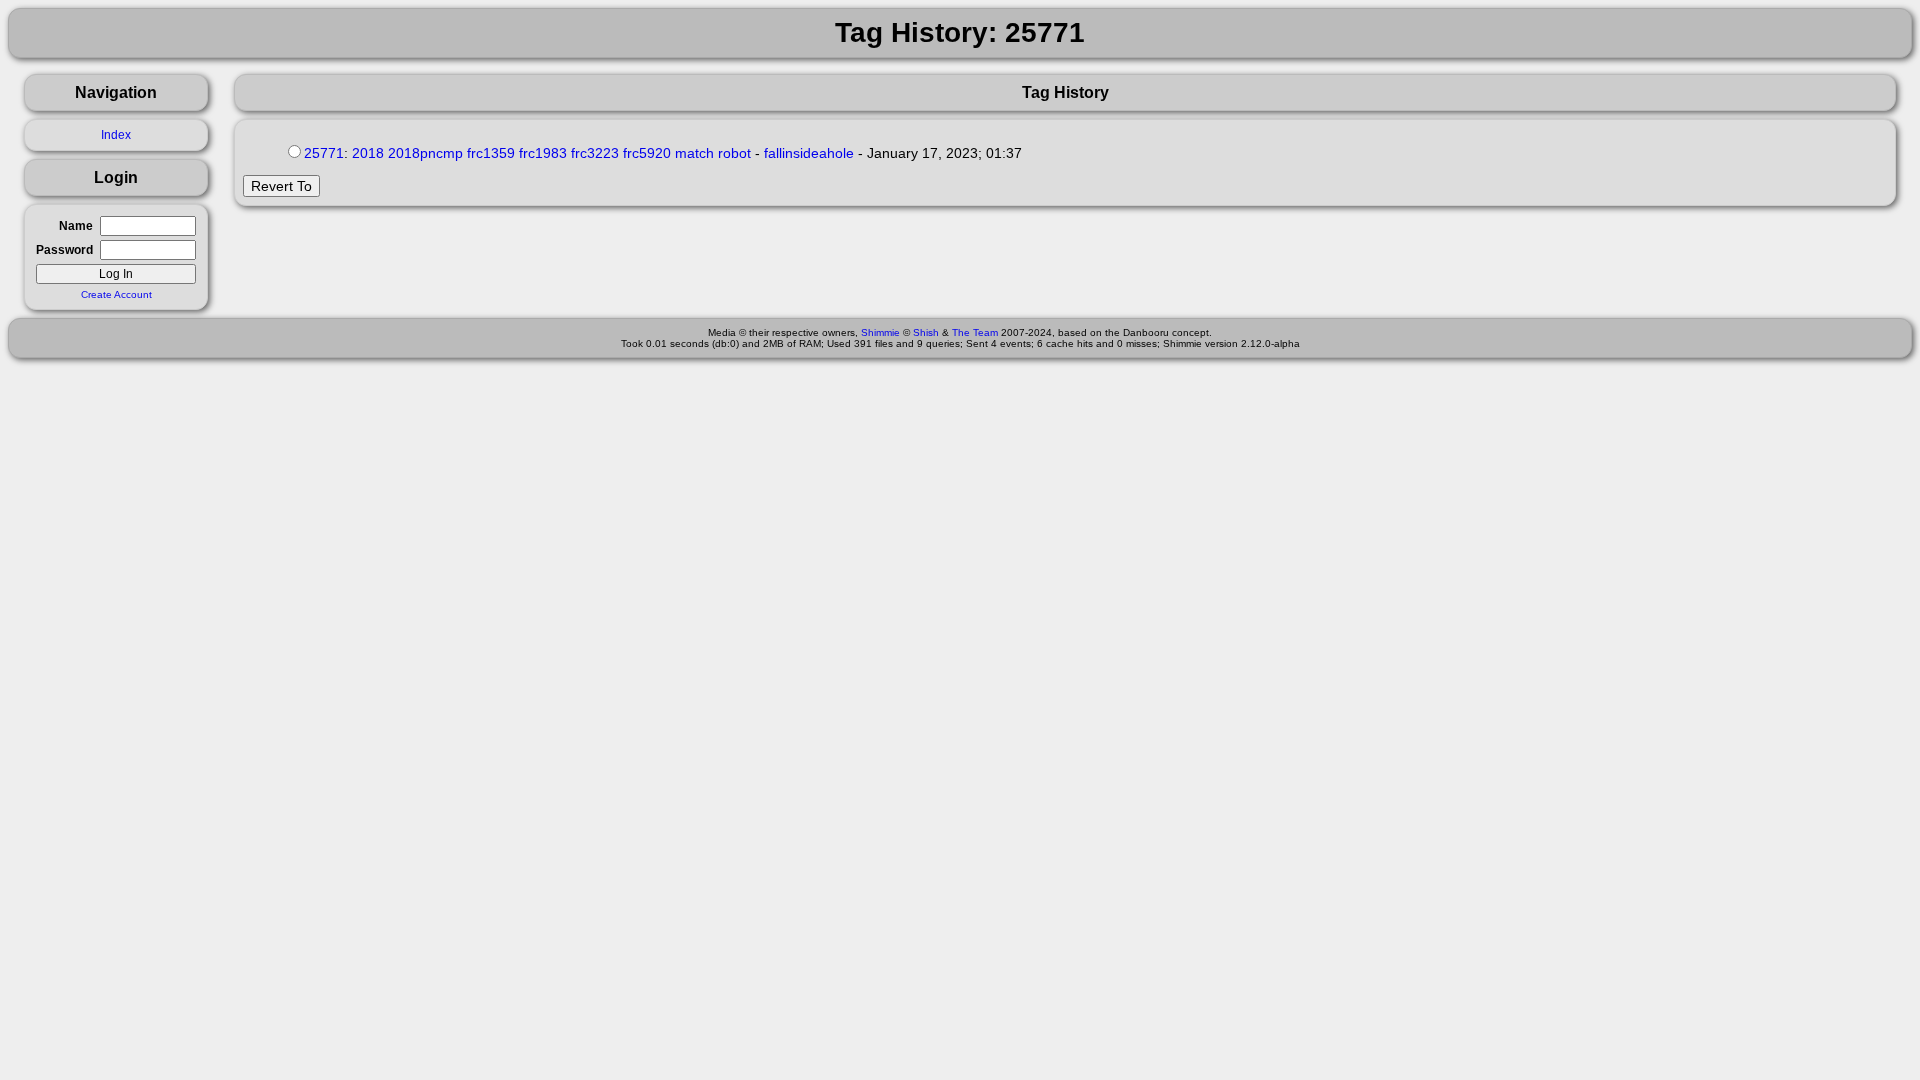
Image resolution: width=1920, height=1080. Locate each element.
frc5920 (647, 153)
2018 (368, 153)
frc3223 (595, 153)
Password (64, 250)
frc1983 (543, 153)
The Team (975, 332)
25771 (324, 153)
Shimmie (880, 332)
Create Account (116, 294)
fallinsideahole (809, 153)
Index (116, 135)
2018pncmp (425, 153)
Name (76, 226)
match (694, 153)
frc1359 (491, 153)
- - (687, 153)
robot (734, 153)
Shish (926, 332)
